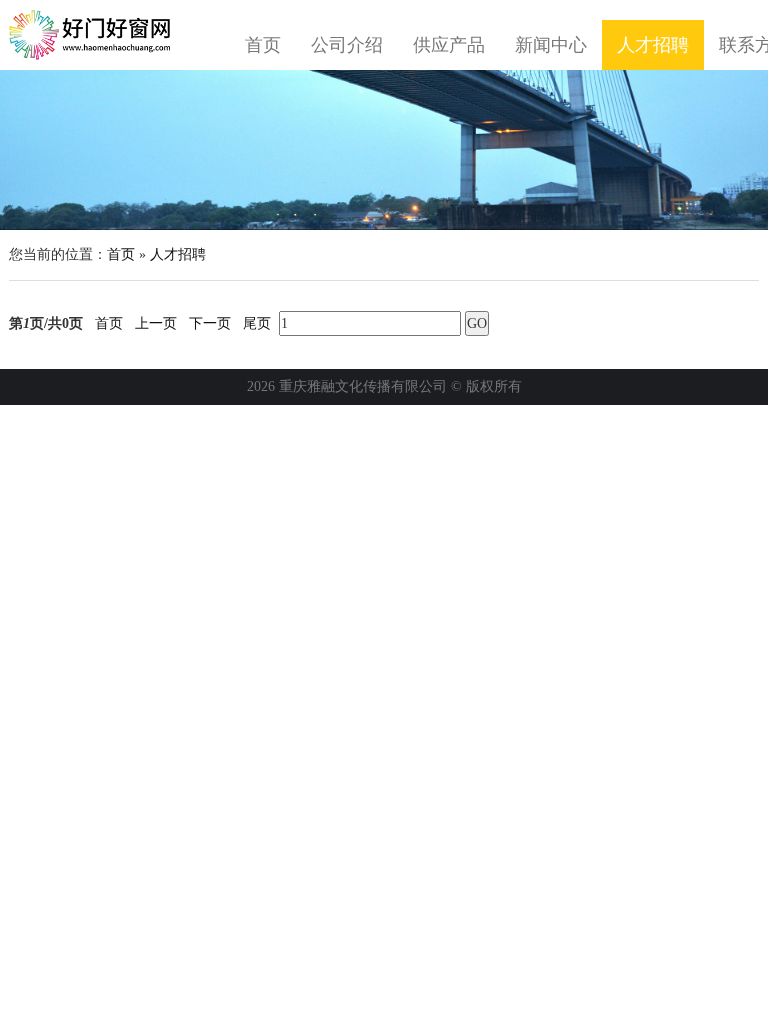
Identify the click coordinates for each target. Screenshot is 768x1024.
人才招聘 (653, 45)
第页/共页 (46, 323)
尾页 (257, 323)
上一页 (156, 323)
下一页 (210, 323)
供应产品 (449, 45)
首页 (263, 45)
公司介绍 (347, 45)
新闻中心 (551, 45)
